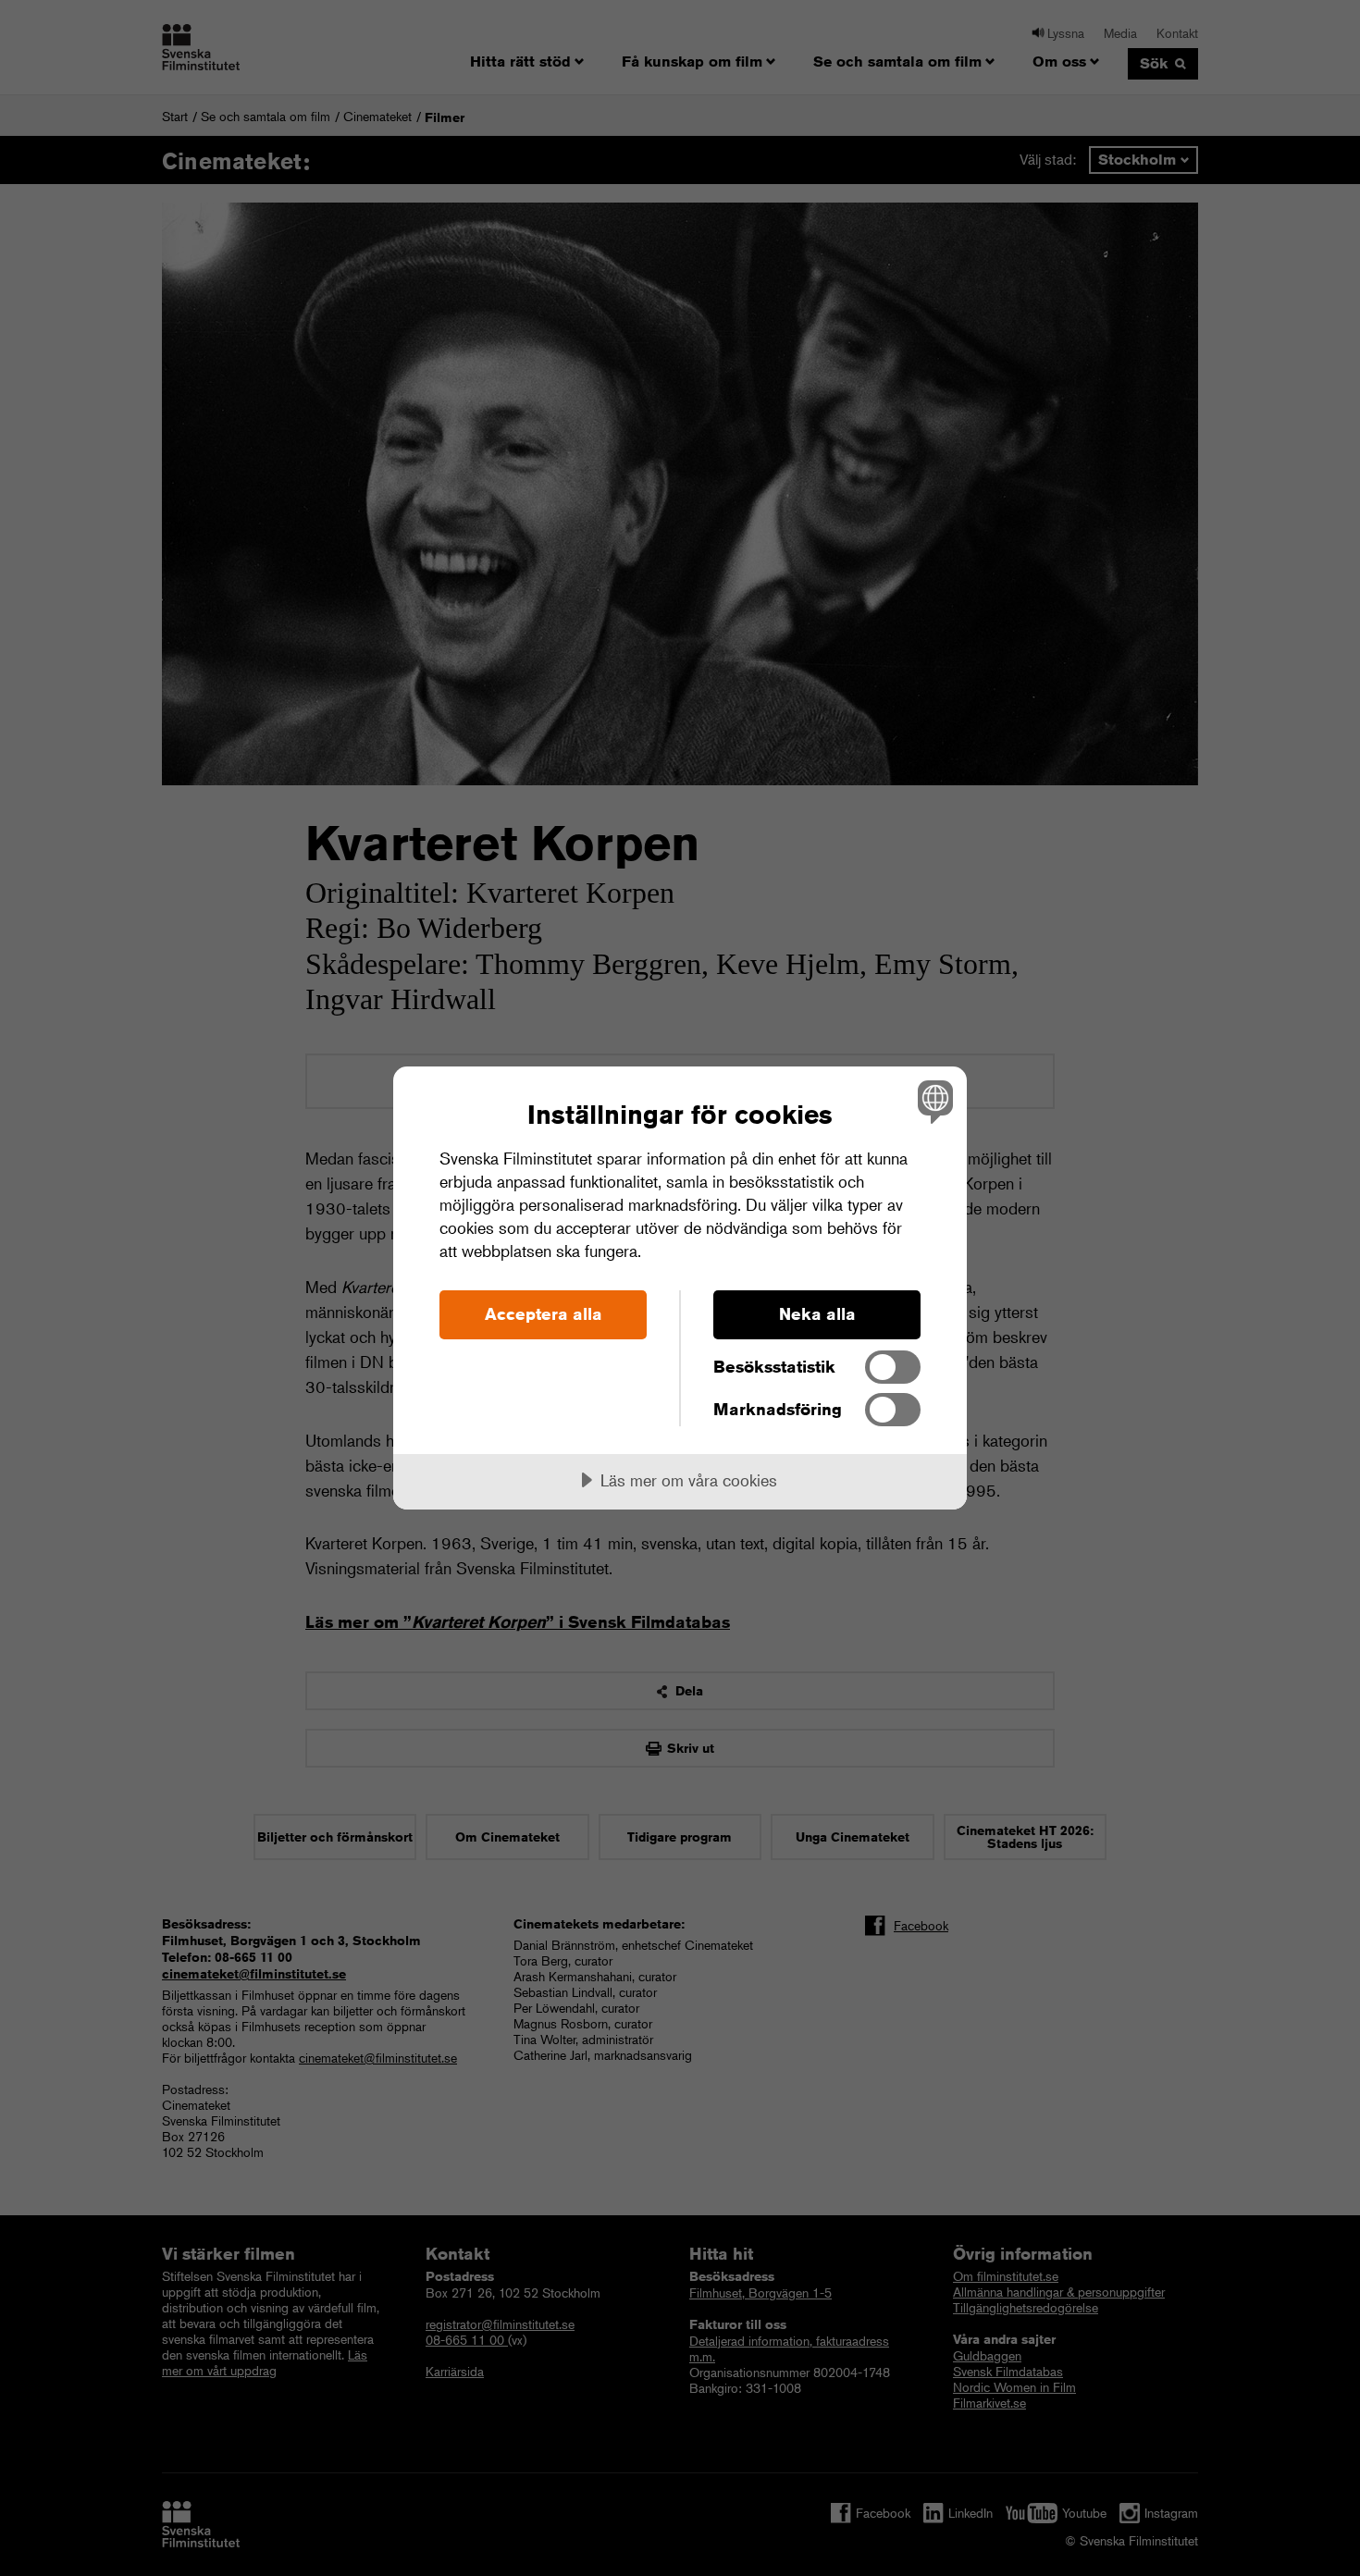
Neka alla (817, 1313)
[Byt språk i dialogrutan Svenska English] (932, 1101)
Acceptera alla (544, 1313)
